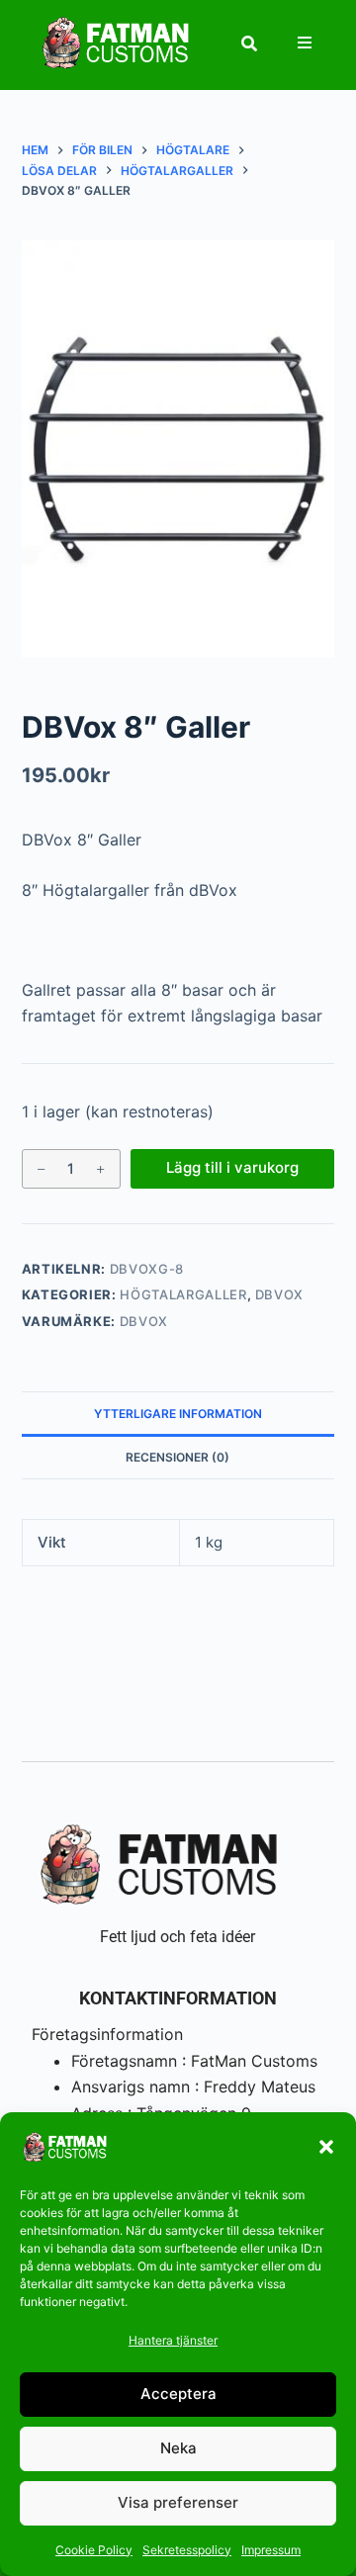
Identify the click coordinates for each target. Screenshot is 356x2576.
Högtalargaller (183, 1294)
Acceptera (178, 2394)
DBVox (279, 1294)
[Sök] (249, 44)
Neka (178, 2448)
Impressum (271, 2550)
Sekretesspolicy (187, 2550)
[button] (326, 2147)
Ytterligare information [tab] (178, 1414)
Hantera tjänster (173, 2340)
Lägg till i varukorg (232, 1167)
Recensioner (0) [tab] (178, 1457)
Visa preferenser (178, 2502)
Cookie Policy (94, 2550)
